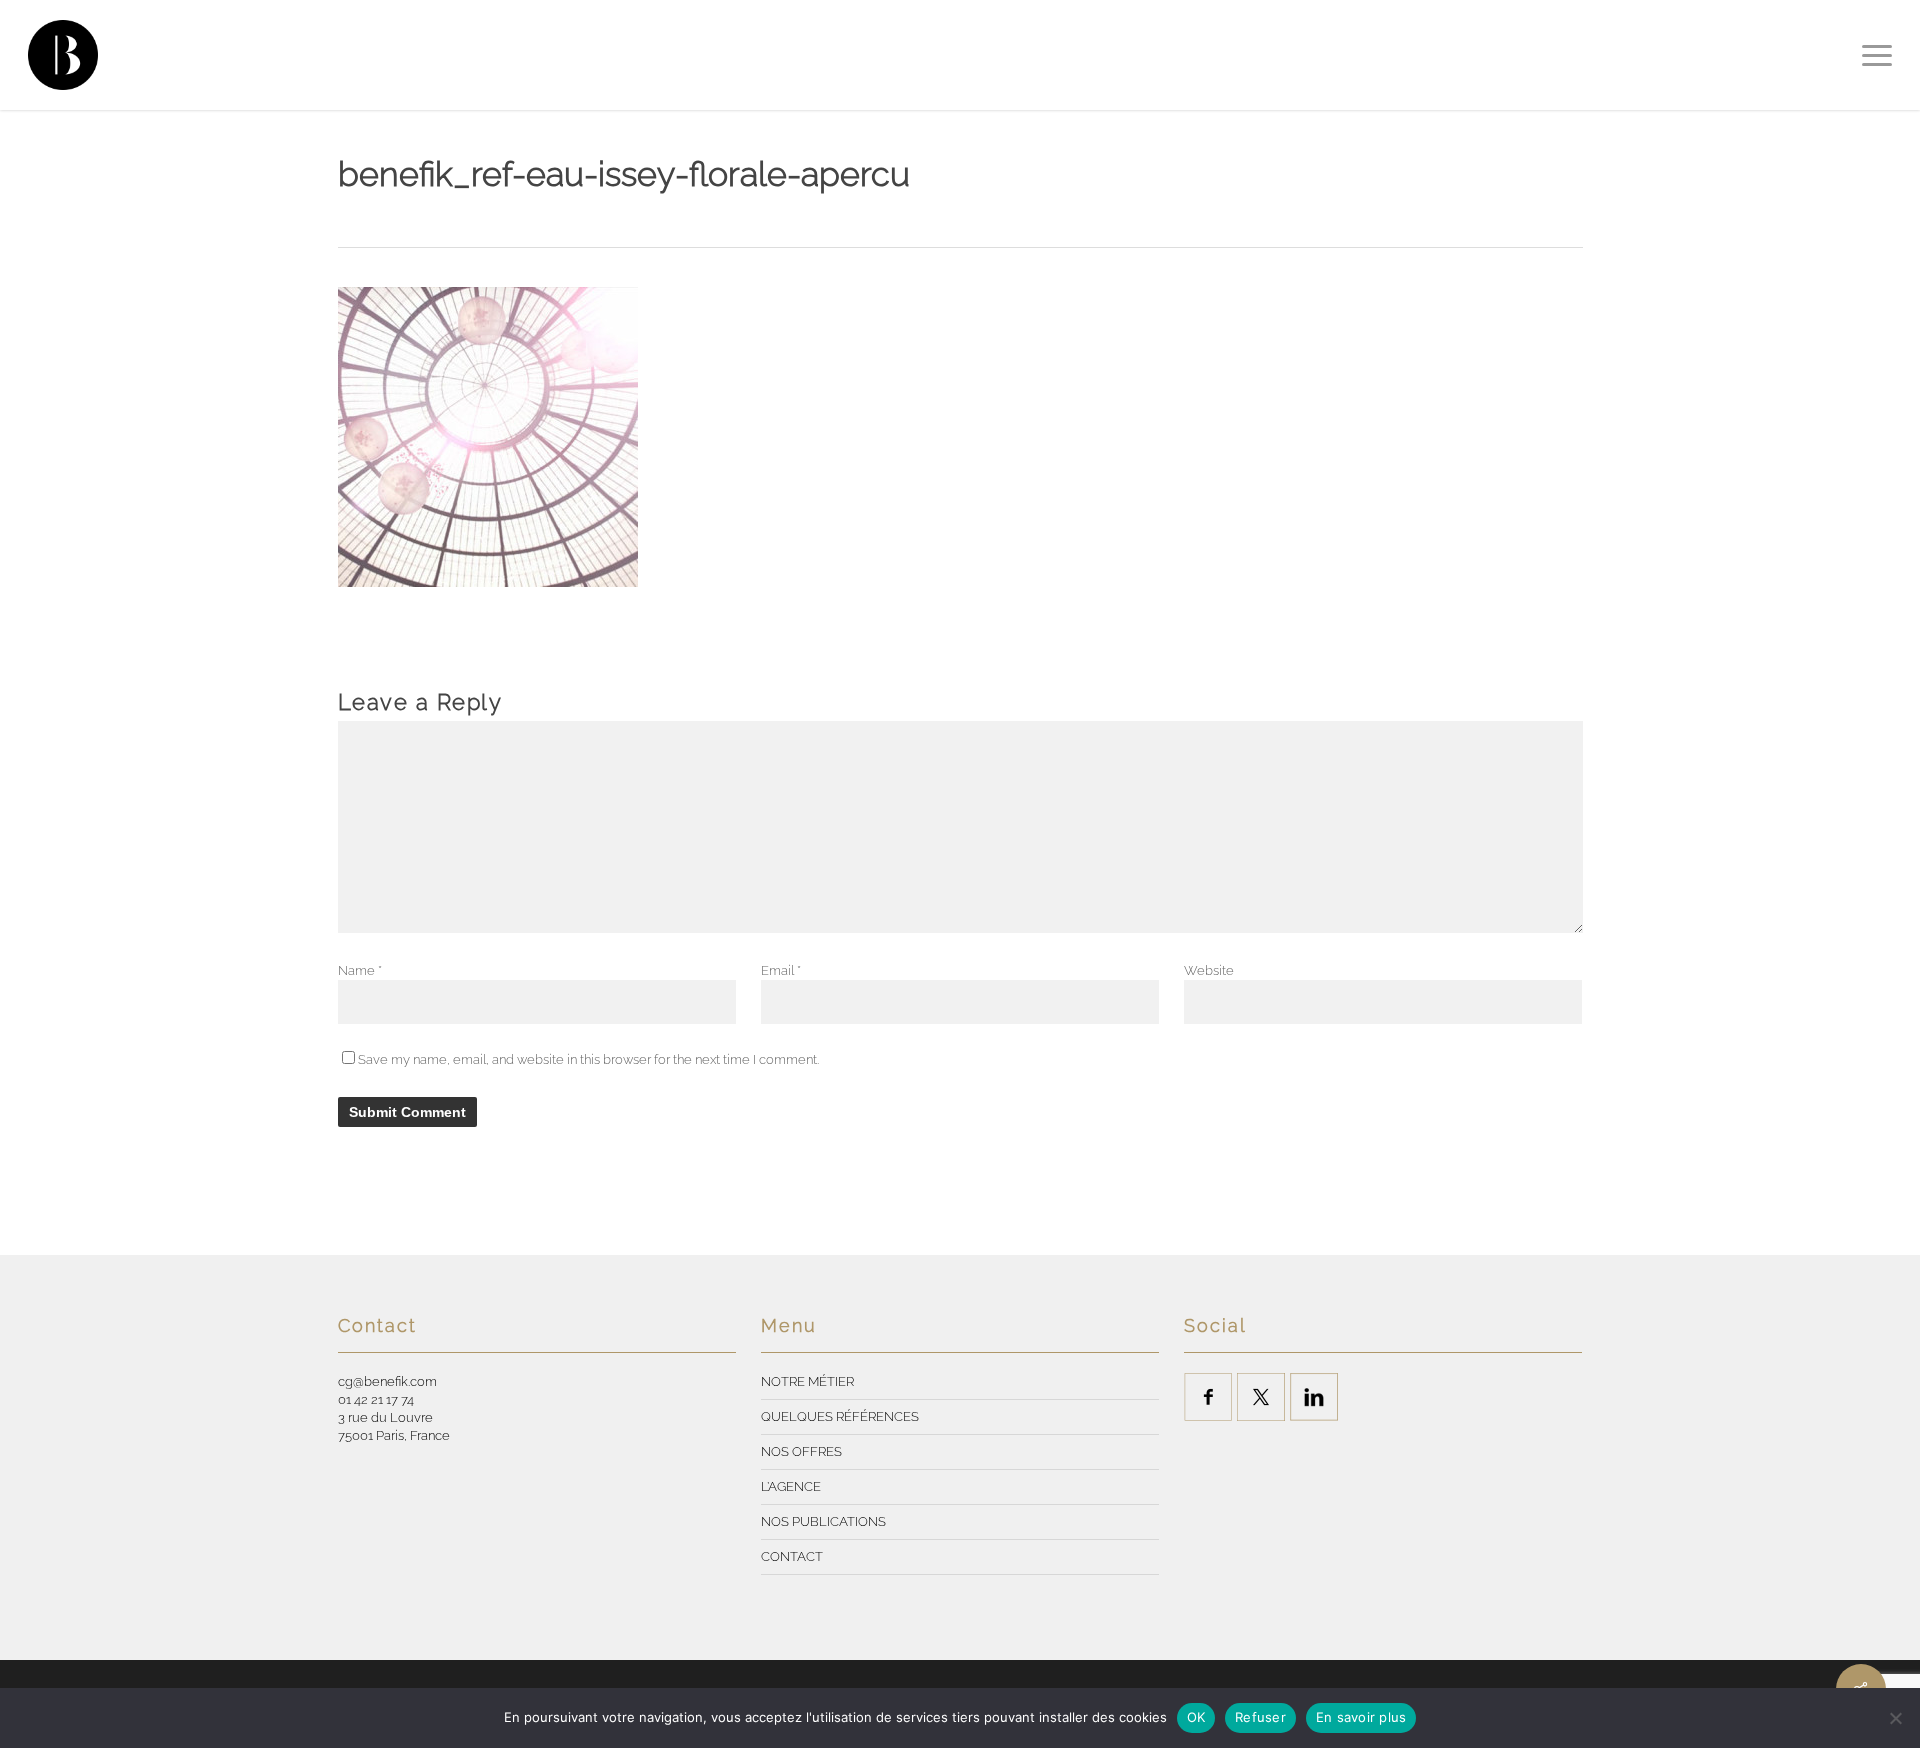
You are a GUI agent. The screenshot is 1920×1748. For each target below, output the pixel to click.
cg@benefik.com (387, 1381)
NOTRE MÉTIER (807, 1381)
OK (1196, 1717)
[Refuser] (1895, 1718)
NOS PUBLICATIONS (823, 1521)
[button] (1877, 55)
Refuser (1260, 1717)
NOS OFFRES (801, 1451)
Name (360, 970)
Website (1209, 970)
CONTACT (792, 1556)
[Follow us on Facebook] (1208, 1397)
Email (781, 970)
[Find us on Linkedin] (1314, 1397)
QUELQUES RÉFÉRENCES (840, 1416)
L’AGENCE (791, 1486)
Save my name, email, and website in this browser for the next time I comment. (588, 1059)
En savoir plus (1361, 1717)
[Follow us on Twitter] (1261, 1397)
